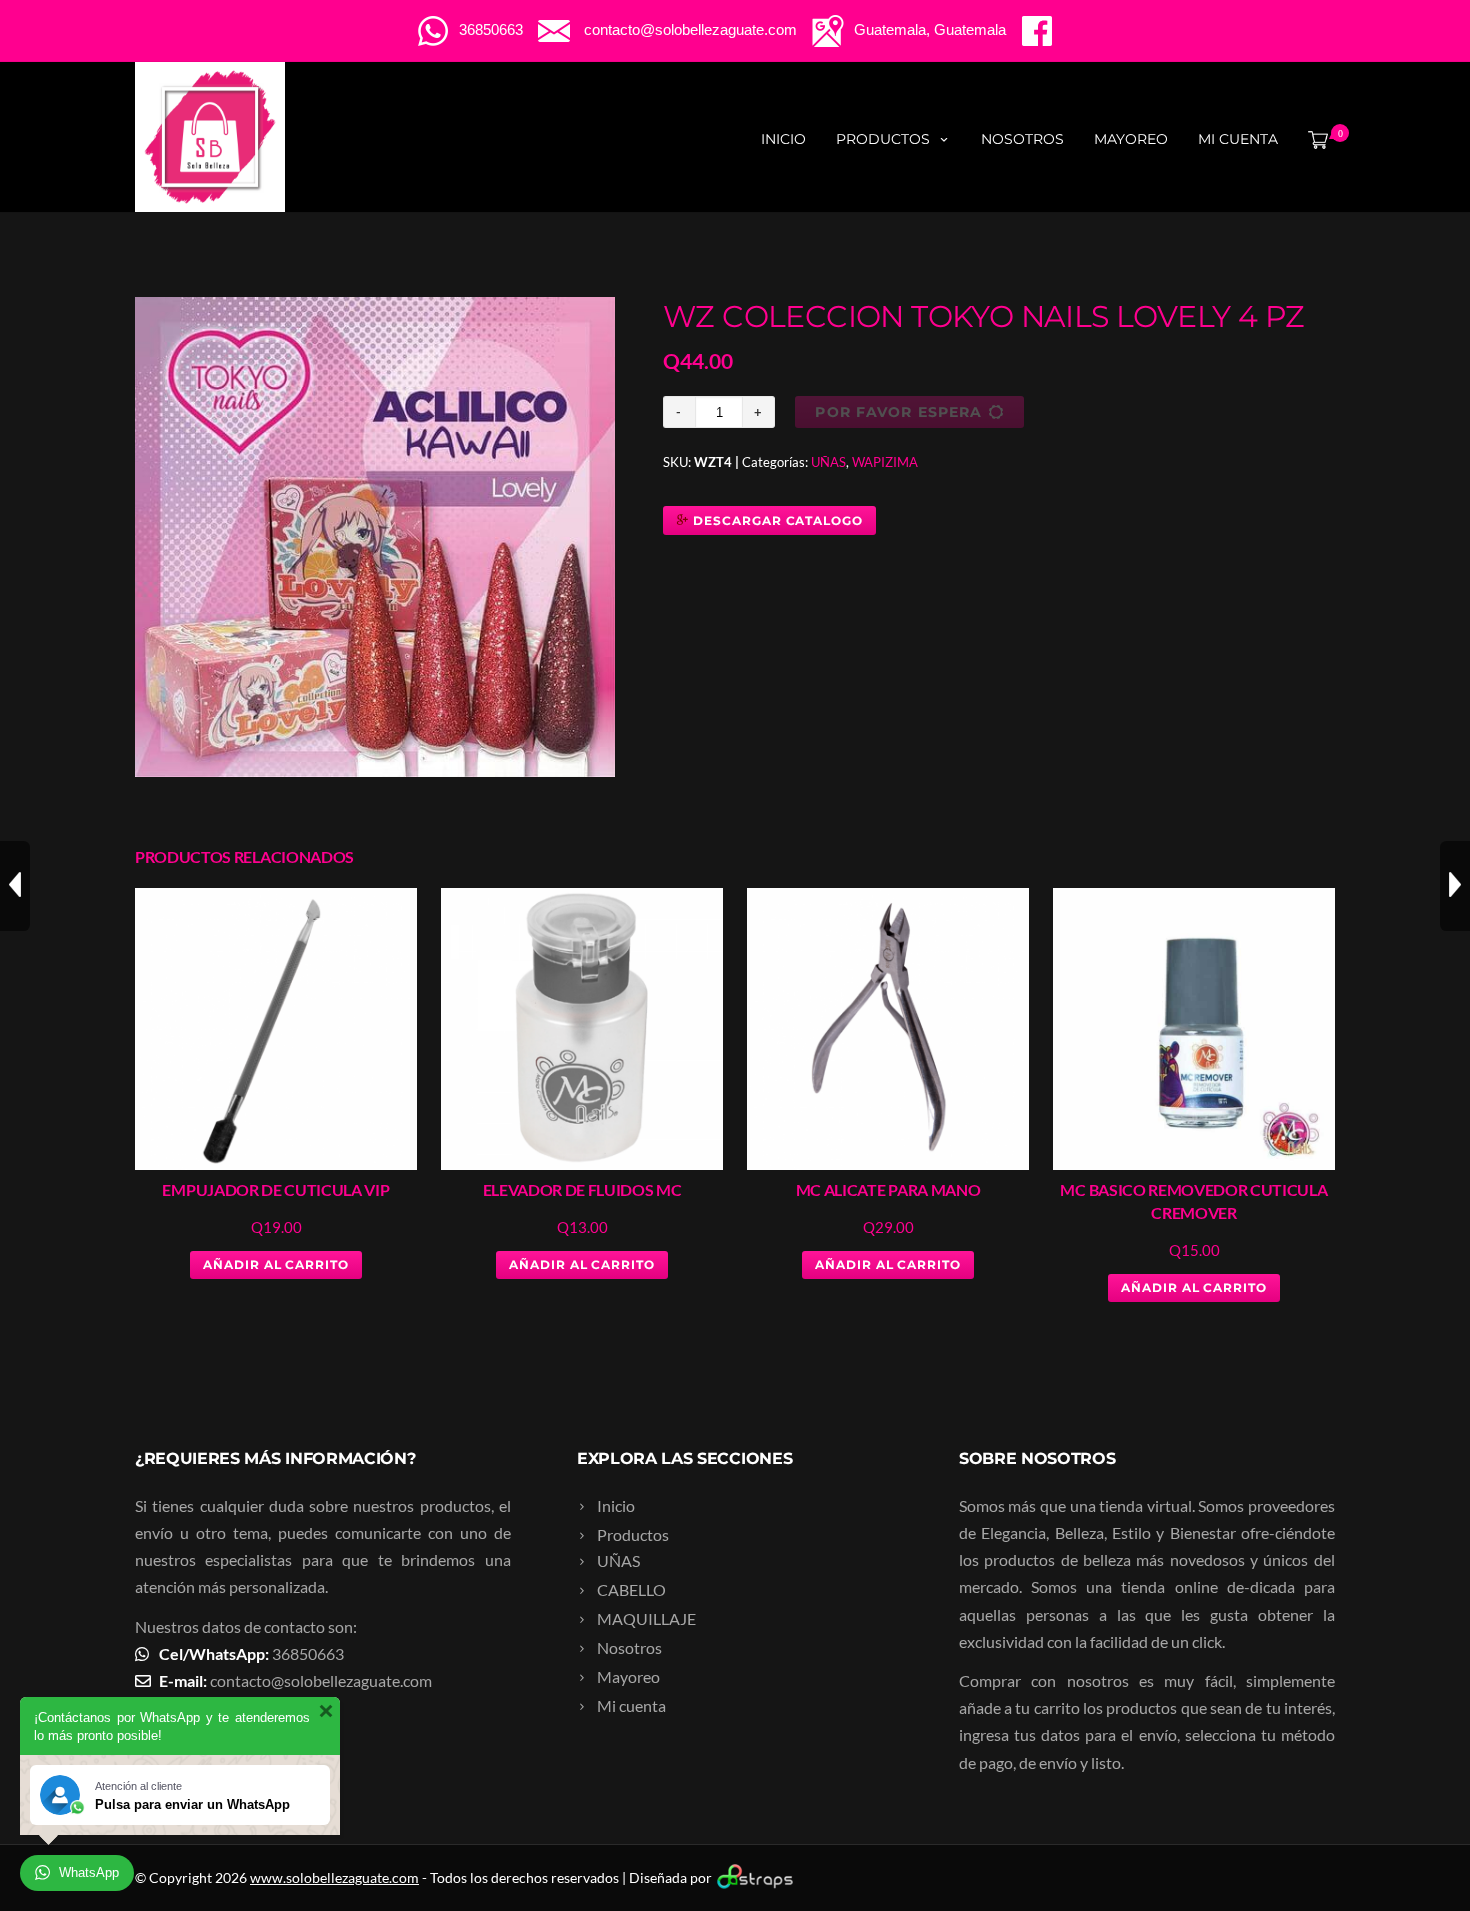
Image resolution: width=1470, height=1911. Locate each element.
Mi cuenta (1238, 139)
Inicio (783, 139)
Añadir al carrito (276, 1264)
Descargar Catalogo (776, 520)
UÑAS (828, 462)
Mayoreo (1131, 139)
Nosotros (1022, 139)
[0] (1314, 139)
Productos (883, 139)
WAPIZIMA (885, 462)
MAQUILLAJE (646, 1618)
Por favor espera (898, 412)
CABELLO (631, 1589)
